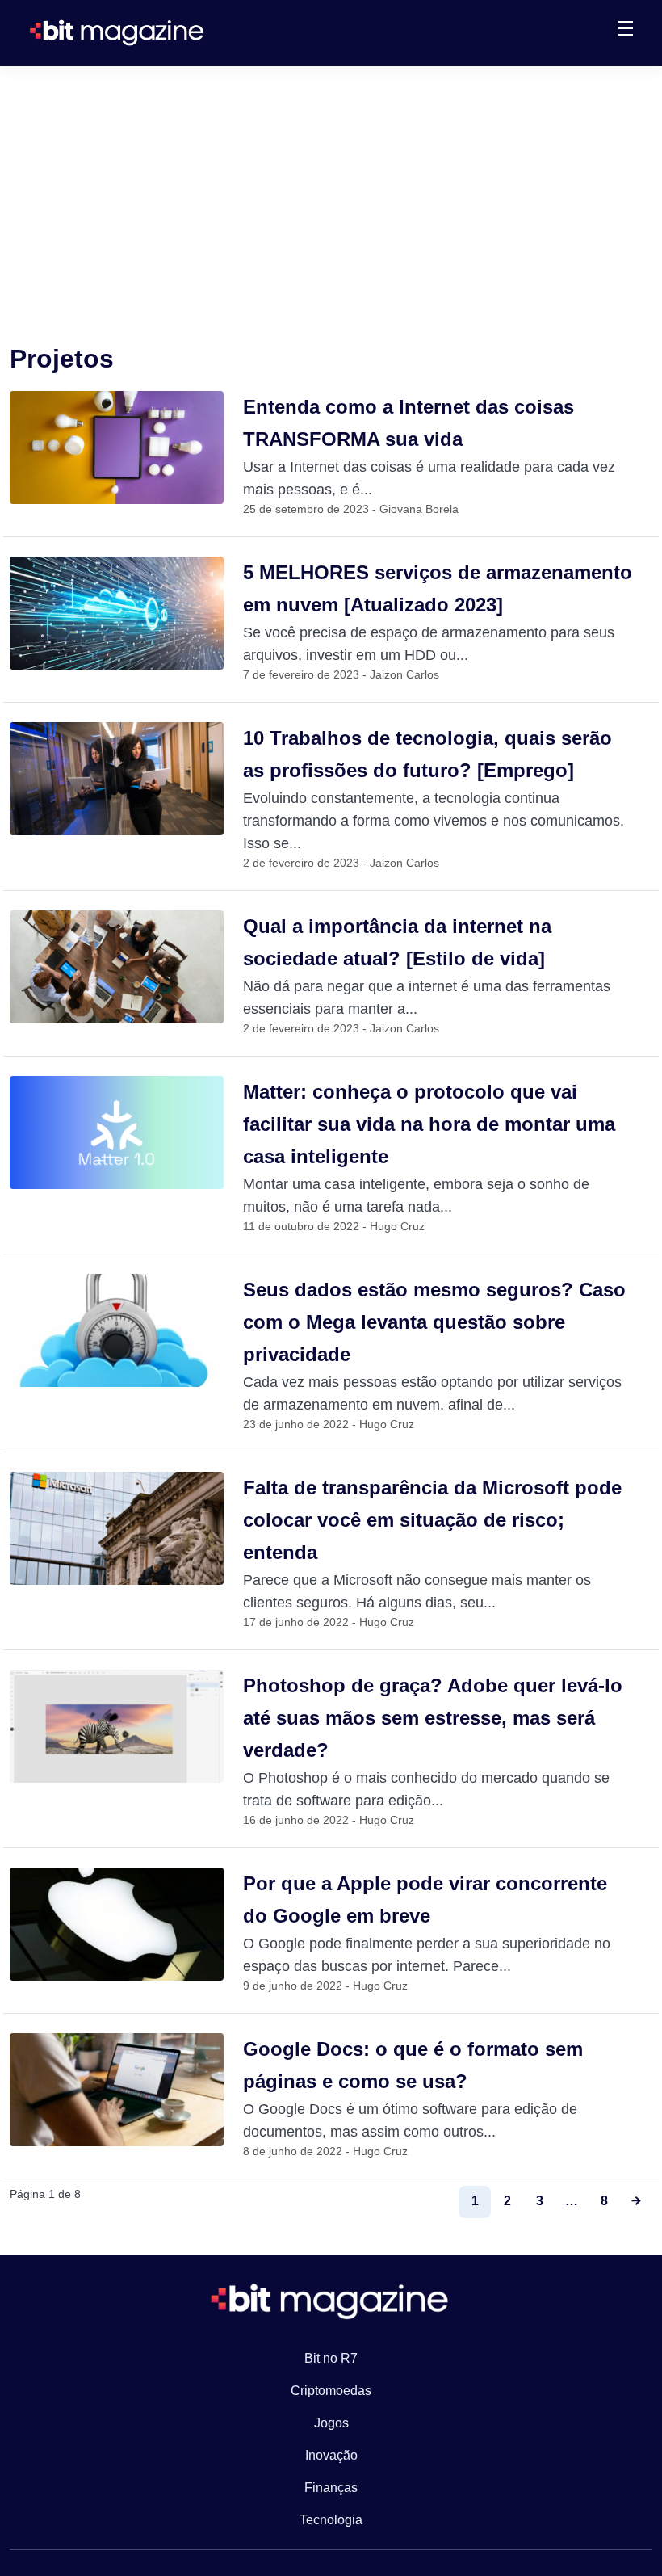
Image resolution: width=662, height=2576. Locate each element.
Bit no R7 (331, 2358)
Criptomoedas (331, 2391)
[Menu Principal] (626, 31)
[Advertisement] (331, 187)
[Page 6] (636, 2202)
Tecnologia (331, 2520)
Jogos (331, 2423)
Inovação (331, 2455)
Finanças (331, 2488)
